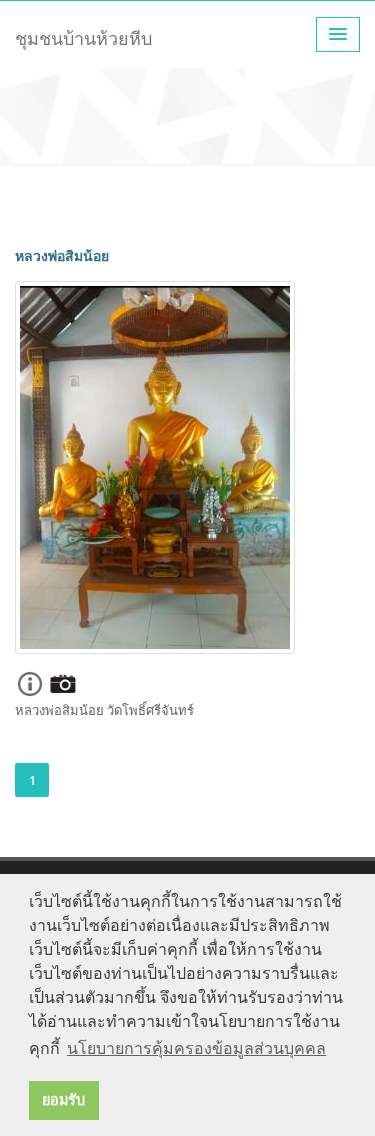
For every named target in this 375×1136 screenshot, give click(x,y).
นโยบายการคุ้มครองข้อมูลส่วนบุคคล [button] (196, 1048)
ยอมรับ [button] (63, 1100)
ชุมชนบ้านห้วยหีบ (83, 38)
